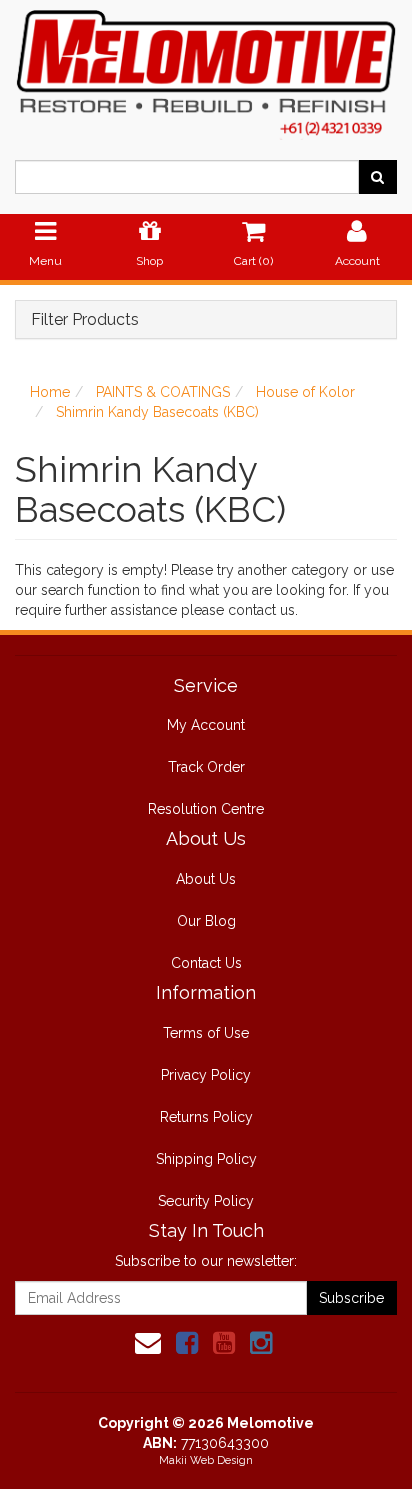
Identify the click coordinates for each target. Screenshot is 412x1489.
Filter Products (85, 320)
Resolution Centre (206, 809)
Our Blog (206, 921)
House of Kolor (305, 392)
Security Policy (206, 1201)
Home (50, 392)
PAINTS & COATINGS (163, 392)
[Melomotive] (206, 69)
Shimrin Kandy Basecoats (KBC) (157, 412)
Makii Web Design (206, 1460)
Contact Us (206, 963)
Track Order (206, 767)
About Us (206, 879)
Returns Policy (206, 1117)
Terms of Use (206, 1033)
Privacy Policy (206, 1075)
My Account (206, 725)
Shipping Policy (206, 1159)
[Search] (377, 177)
